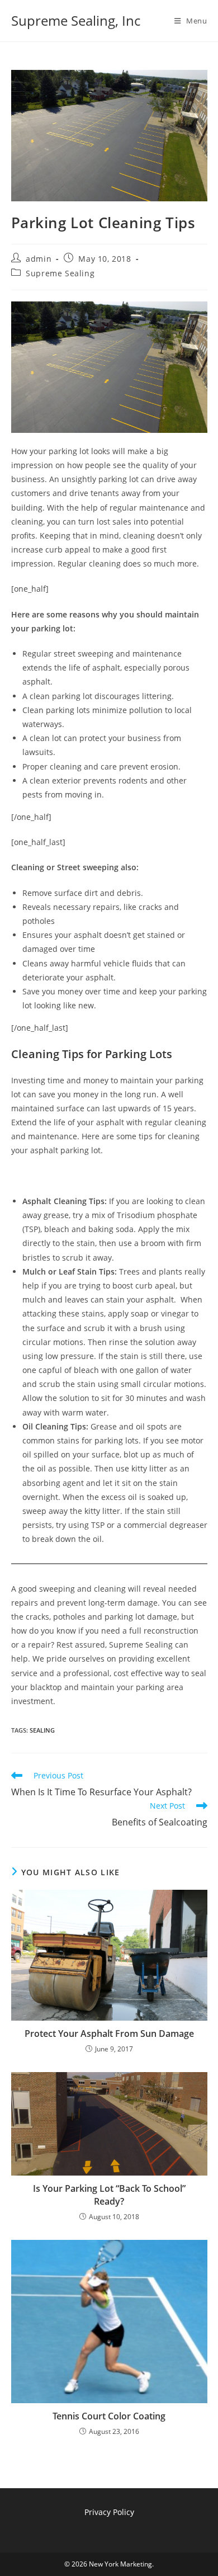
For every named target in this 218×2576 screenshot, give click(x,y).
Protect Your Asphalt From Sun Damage (109, 2034)
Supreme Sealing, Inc (76, 20)
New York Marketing (120, 2564)
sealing (42, 1730)
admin (39, 259)
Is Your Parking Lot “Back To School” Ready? (109, 2195)
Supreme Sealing (60, 273)
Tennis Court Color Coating (109, 2416)
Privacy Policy (109, 2512)
